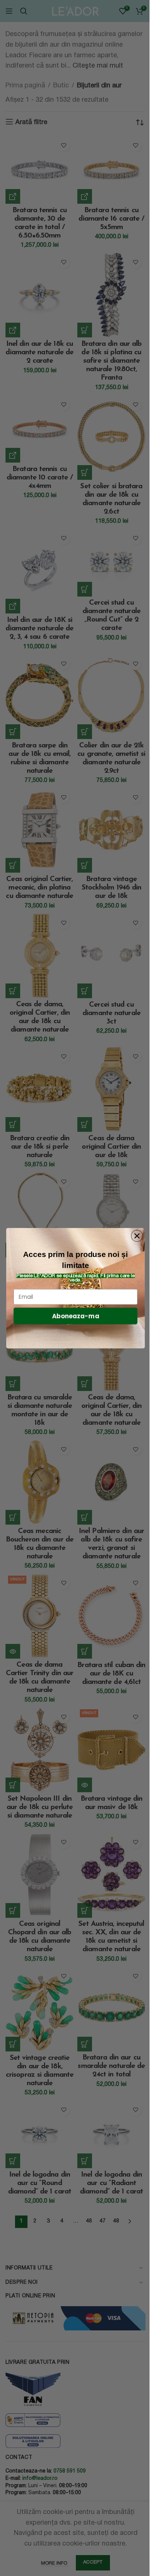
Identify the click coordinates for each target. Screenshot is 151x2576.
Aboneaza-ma (76, 1316)
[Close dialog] (137, 1236)
